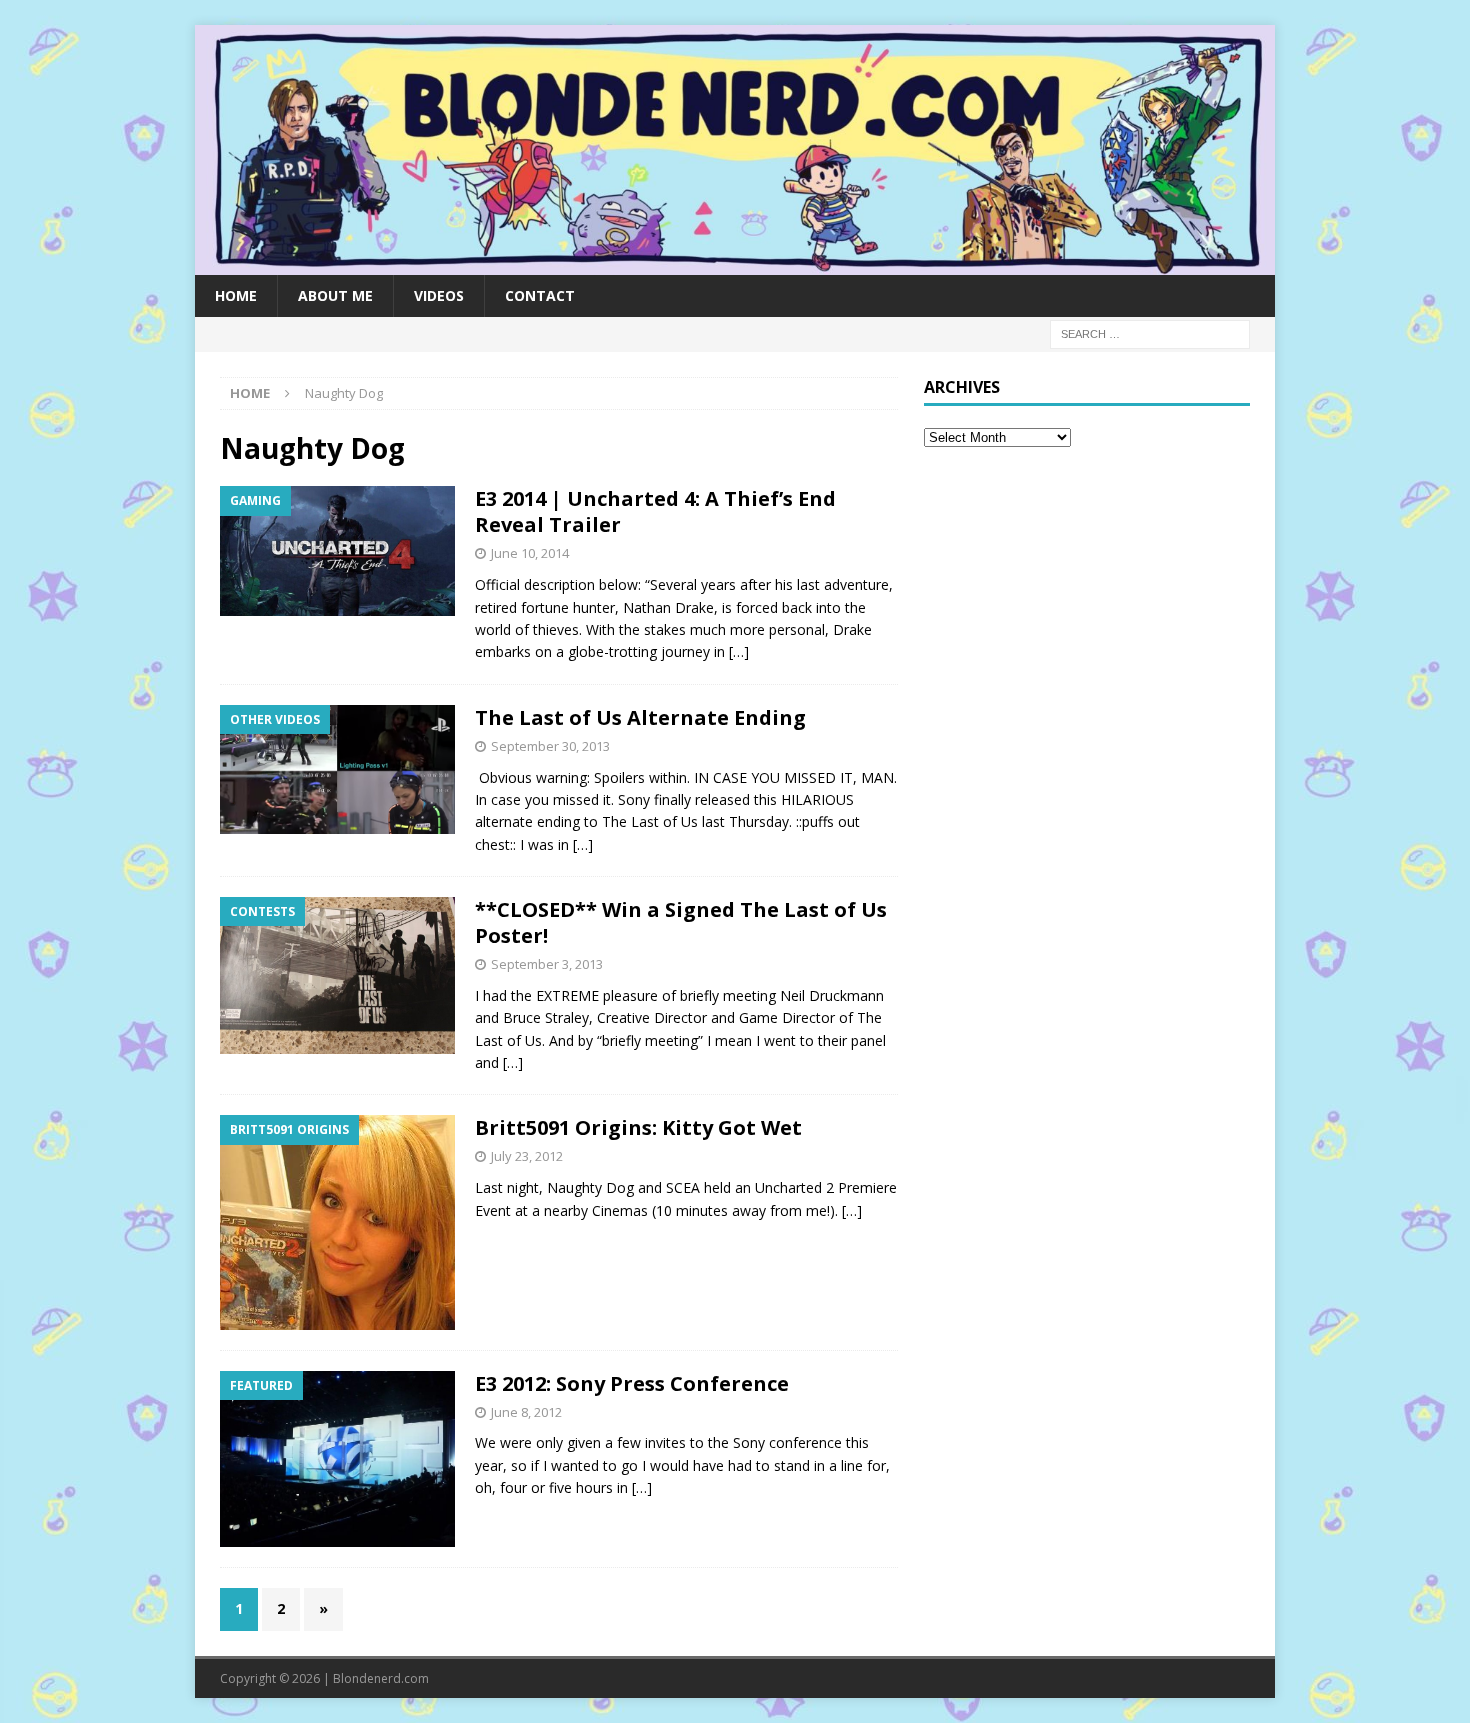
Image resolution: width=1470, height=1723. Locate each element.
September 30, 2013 (550, 746)
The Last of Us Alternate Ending (640, 717)
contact (540, 295)
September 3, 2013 (547, 964)
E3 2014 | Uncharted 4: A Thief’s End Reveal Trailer (655, 511)
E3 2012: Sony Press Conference (632, 1383)
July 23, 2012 (527, 1156)
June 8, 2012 (526, 1412)
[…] (739, 651)
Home (236, 295)
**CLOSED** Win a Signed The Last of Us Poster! (681, 922)
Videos (439, 295)
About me (335, 295)
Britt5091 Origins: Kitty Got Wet (638, 1127)
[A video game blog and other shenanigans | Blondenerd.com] (735, 262)
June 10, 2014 (530, 553)
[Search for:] (1150, 332)
